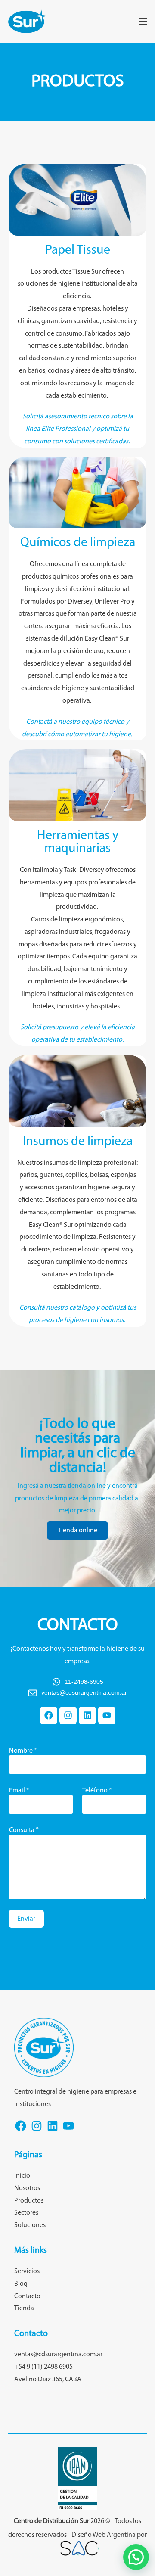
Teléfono (97, 1791)
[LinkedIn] (53, 2131)
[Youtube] (107, 1715)
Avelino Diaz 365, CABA (48, 2380)
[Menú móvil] (143, 22)
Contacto (27, 2296)
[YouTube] (68, 2131)
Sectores (26, 2213)
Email (19, 1791)
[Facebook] (49, 1715)
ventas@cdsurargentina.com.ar (58, 2355)
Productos (29, 2201)
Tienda (24, 2308)
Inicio (22, 2176)
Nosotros (27, 2188)
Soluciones (30, 2225)
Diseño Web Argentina (104, 2535)
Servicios (27, 2271)
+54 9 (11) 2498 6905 (43, 2367)
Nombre (23, 1751)
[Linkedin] (87, 1715)
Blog (21, 2284)
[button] (136, 2557)
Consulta (24, 1830)
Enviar (26, 1919)
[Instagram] (68, 1715)
